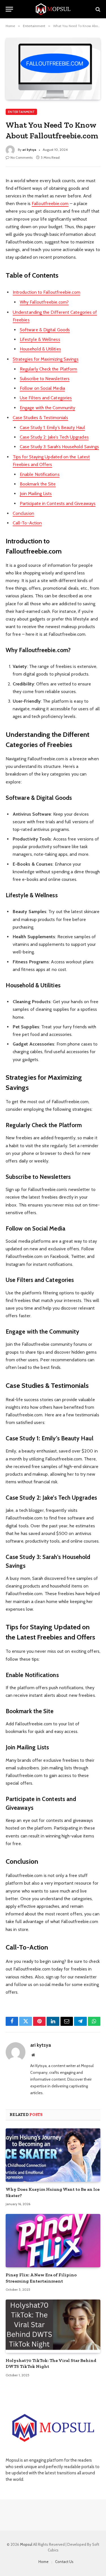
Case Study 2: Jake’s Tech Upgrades (54, 437)
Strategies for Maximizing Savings (46, 359)
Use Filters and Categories (46, 398)
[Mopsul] (53, 9)
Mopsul (27, 2544)
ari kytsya (29, 150)
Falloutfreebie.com (50, 203)
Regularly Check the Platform (48, 369)
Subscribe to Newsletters (45, 379)
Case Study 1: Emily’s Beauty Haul (52, 427)
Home (44, 2562)
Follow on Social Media (42, 388)
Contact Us (64, 2562)
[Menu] (9, 9)
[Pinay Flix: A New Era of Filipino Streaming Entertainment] (53, 2240)
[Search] (97, 9)
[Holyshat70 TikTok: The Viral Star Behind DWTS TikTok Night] (53, 2326)
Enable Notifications (40, 474)
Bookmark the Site (38, 484)
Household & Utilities (40, 349)
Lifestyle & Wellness (40, 339)
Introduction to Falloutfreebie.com (46, 292)
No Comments (21, 157)
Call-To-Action (27, 523)
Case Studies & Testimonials (40, 418)
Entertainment (21, 112)
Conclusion (23, 513)
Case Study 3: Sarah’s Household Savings (59, 447)
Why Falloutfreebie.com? (44, 302)
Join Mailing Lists (36, 494)
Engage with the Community (47, 408)
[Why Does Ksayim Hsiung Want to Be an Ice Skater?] (53, 2155)
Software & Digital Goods (45, 330)
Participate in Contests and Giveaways (58, 503)
